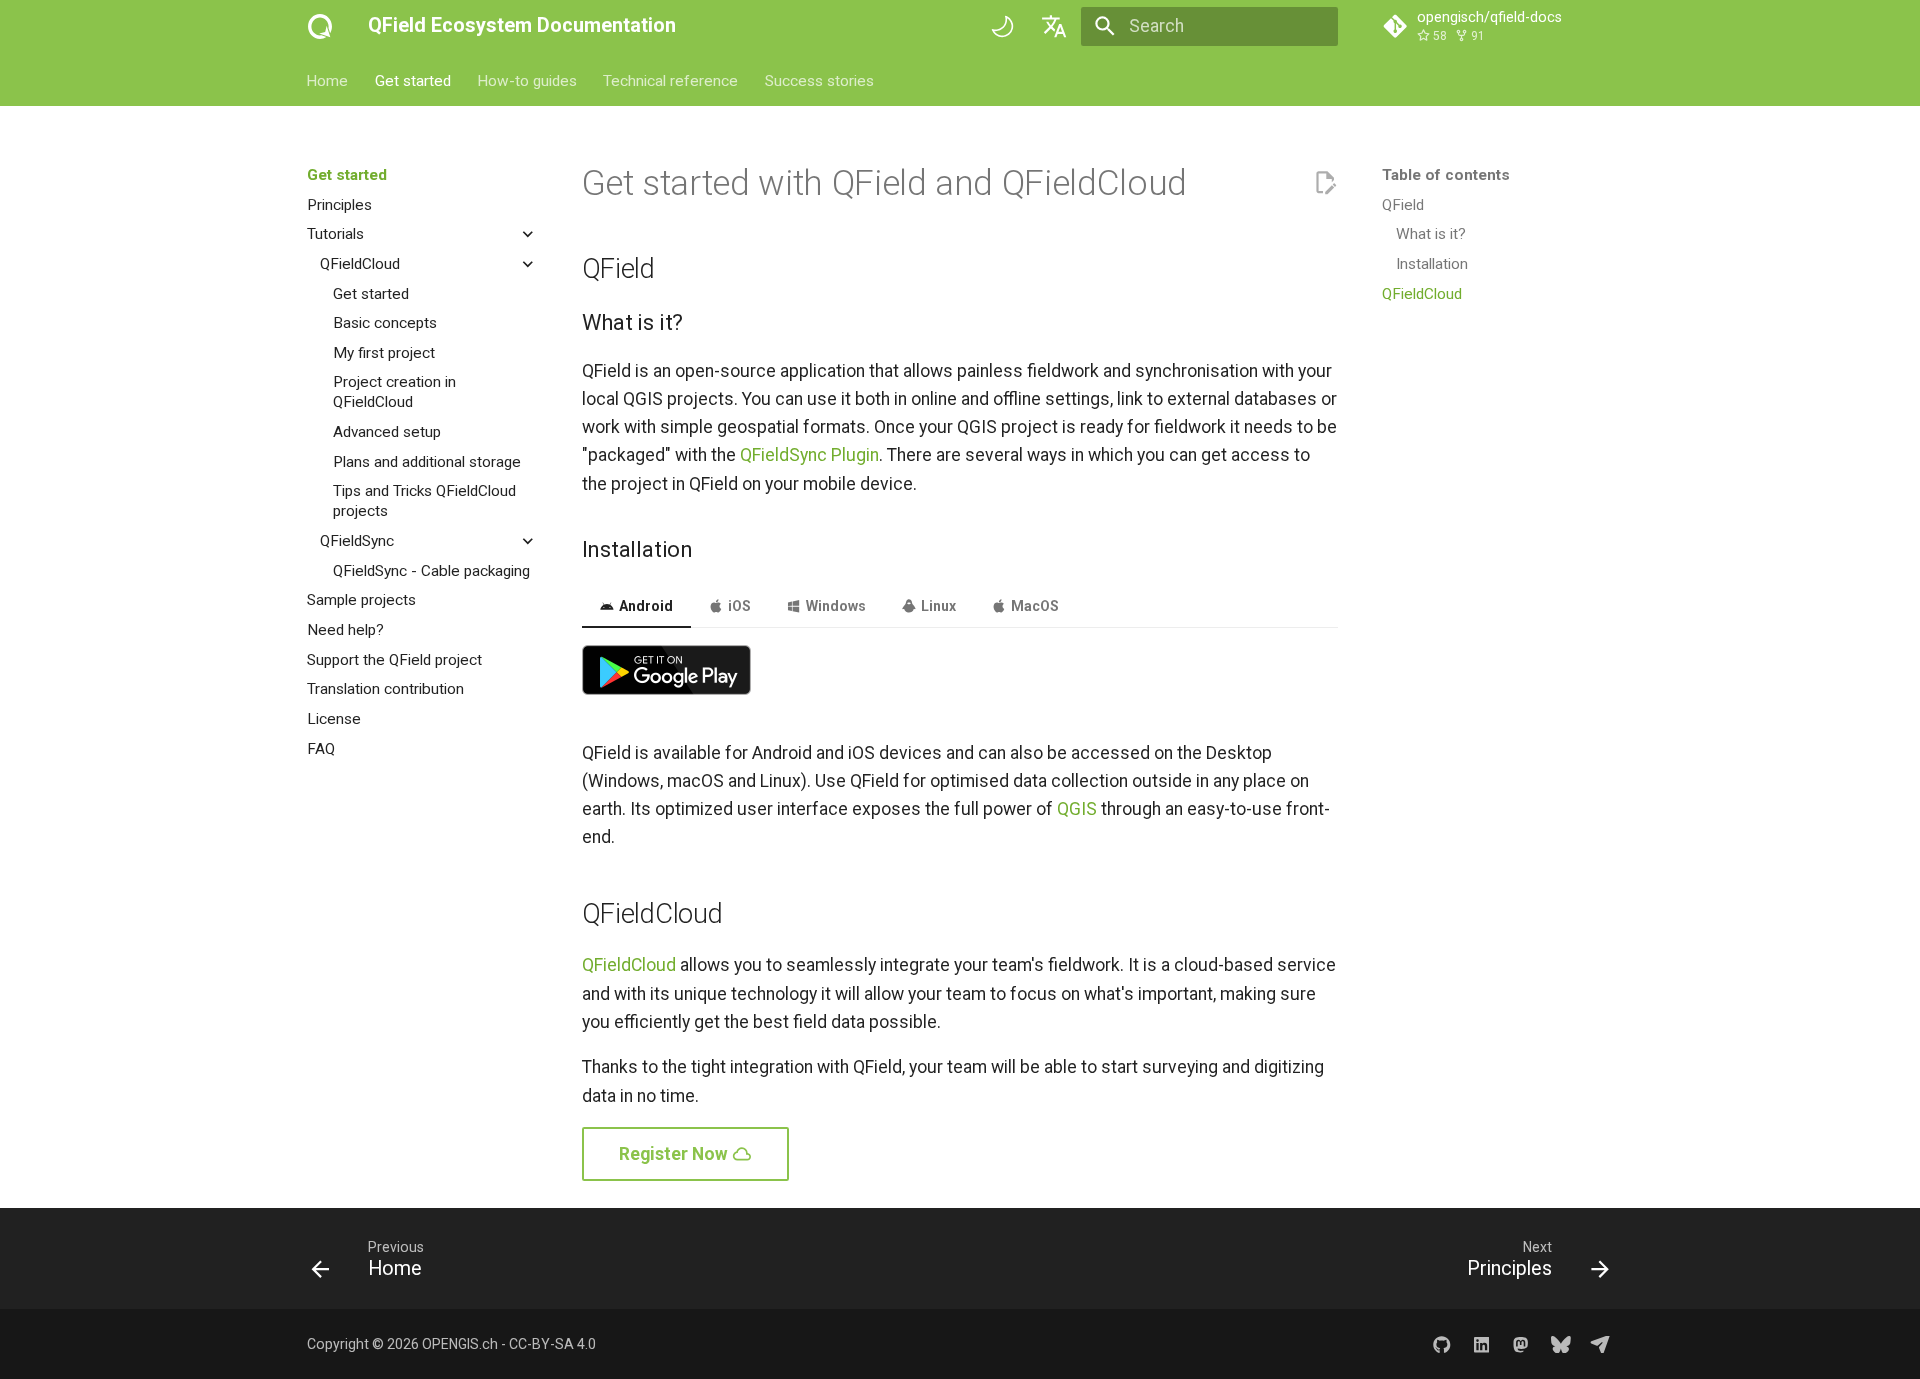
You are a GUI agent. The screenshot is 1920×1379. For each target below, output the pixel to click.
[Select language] (1055, 26)
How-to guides (527, 80)
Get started (413, 80)
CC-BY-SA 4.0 (552, 1344)
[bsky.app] (1560, 1343)
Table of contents (1446, 175)
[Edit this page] (1325, 183)
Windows (834, 606)
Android (644, 606)
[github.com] (1441, 1343)
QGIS (1077, 809)
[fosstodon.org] (1520, 1343)
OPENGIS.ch (460, 1344)
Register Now (675, 1154)
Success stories (819, 80)
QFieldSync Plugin (809, 455)
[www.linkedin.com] (1481, 1343)
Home (328, 80)
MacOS (1033, 606)
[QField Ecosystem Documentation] (320, 26)
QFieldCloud (629, 965)
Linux (936, 606)
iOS (737, 606)
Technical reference (671, 80)
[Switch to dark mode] (1002, 26)
